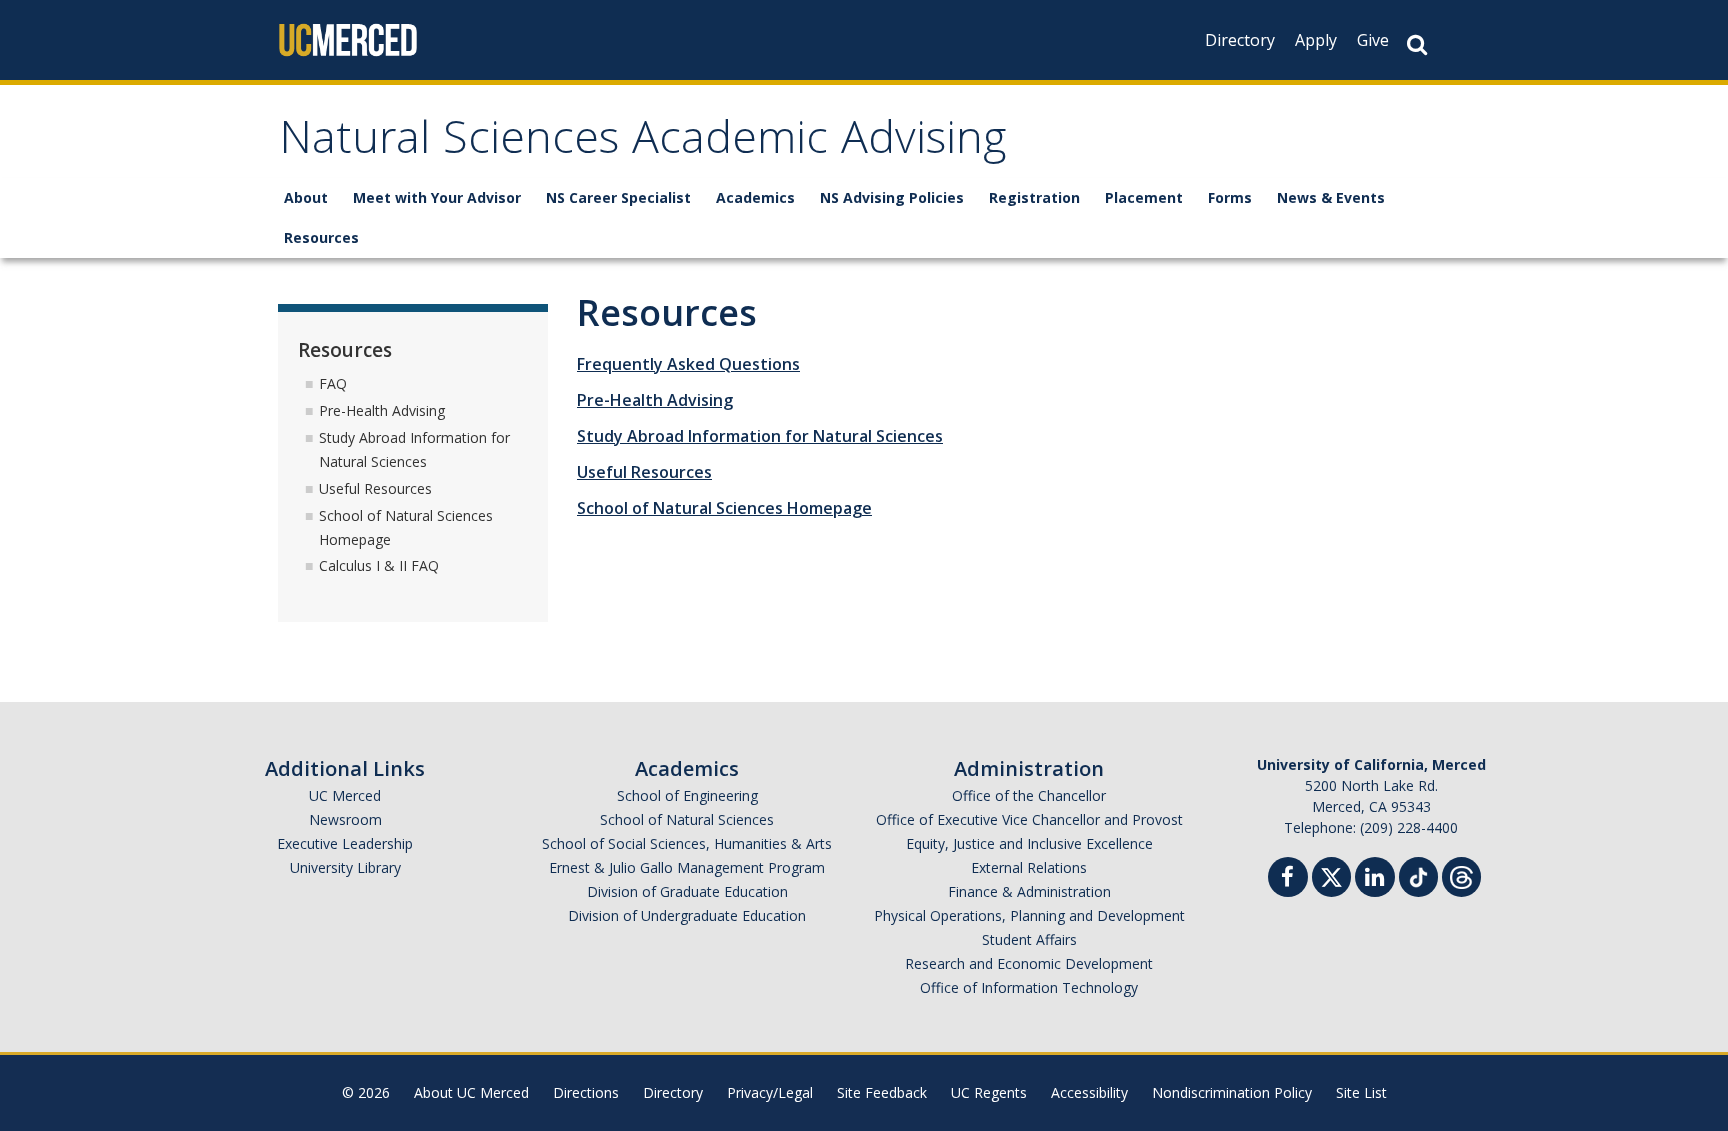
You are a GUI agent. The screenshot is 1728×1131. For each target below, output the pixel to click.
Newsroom (345, 819)
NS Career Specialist (618, 197)
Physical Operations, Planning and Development (1029, 915)
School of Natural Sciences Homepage (724, 508)
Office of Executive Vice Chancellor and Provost (1029, 819)
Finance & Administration (1029, 891)
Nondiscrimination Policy (1232, 1092)
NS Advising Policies (892, 197)
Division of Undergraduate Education (687, 915)
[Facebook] (1288, 879)
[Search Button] (1417, 44)
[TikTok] (1418, 874)
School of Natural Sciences (687, 819)
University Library (345, 867)
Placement (1144, 197)
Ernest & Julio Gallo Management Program (687, 867)
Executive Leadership (345, 843)
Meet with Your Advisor (437, 197)
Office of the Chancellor (1029, 795)
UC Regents (989, 1092)
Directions (586, 1092)
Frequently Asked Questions (688, 364)
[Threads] (1461, 874)
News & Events (1331, 197)
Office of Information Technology (1029, 987)
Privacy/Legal (770, 1092)
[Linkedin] (1375, 879)
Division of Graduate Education (687, 891)
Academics (755, 197)
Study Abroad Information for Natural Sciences (760, 436)
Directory (1240, 40)
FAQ (333, 383)
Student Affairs (1029, 939)
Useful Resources (644, 472)
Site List (1361, 1092)
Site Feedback (882, 1092)
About (306, 197)
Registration (1034, 197)
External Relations (1029, 867)
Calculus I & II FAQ (379, 565)
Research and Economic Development (1029, 963)
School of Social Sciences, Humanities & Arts (687, 843)
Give (1373, 40)
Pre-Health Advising (655, 400)
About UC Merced (471, 1092)
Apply (1316, 40)
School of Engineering (687, 795)
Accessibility (1089, 1092)
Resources (321, 237)
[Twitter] (1331, 874)
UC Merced (345, 795)
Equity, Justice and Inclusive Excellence (1029, 843)
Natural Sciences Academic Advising (642, 143)
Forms (1230, 197)
